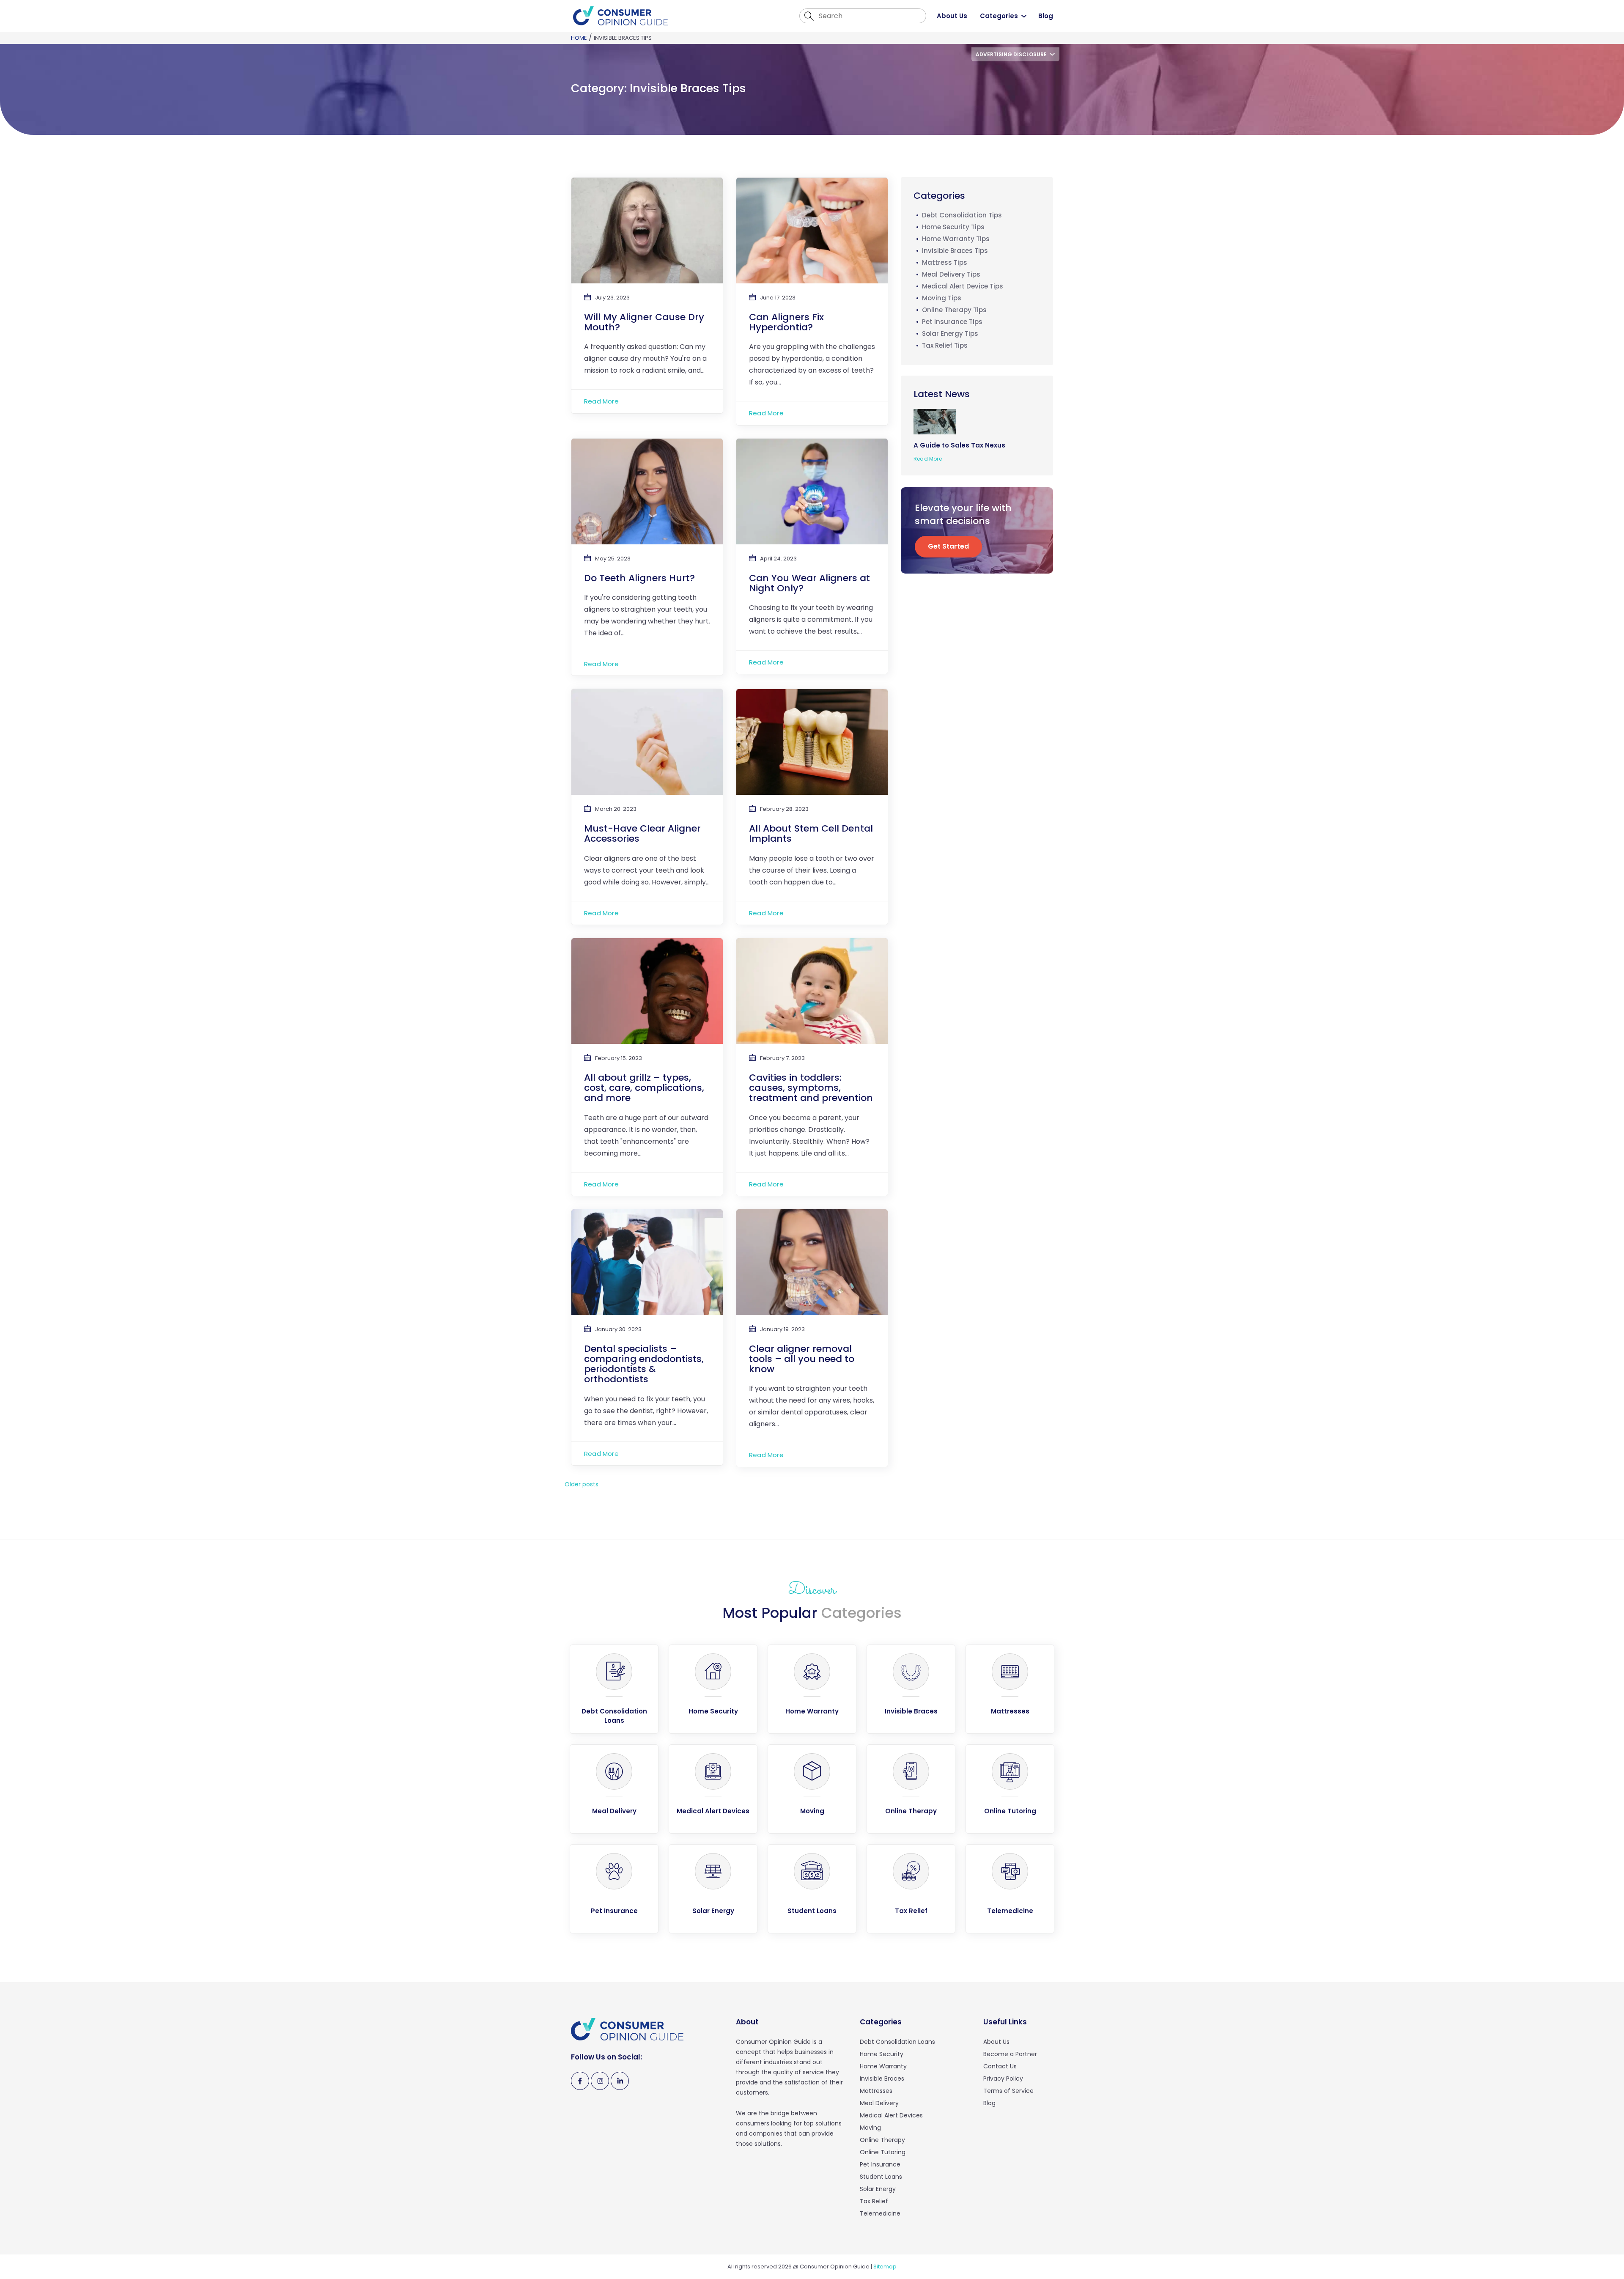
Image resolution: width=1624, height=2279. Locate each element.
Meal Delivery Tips (951, 274)
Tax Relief (874, 2201)
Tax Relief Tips (945, 345)
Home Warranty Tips (956, 239)
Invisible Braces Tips (955, 251)
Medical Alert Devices (891, 2115)
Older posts (582, 1484)
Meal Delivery (879, 2103)
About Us (952, 16)
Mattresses (876, 2091)
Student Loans (881, 2177)
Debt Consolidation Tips (962, 215)
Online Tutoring (883, 2152)
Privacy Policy (1003, 2079)
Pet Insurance (880, 2164)
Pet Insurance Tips (952, 322)
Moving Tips (942, 298)
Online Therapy (882, 2140)
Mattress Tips (945, 262)
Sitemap (885, 2267)
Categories (999, 16)
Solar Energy (878, 2189)
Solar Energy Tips (950, 334)
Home (579, 38)
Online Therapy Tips (954, 310)
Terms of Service (1008, 2091)
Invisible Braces (882, 2079)
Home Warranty (883, 2066)
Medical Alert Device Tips (963, 286)
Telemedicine (880, 2213)
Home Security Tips (953, 227)
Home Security (882, 2054)
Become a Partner (1010, 2054)
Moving (870, 2128)
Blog (1046, 16)
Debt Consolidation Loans (897, 2042)
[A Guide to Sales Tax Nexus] (938, 421)
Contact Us (1000, 2066)
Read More (601, 401)
